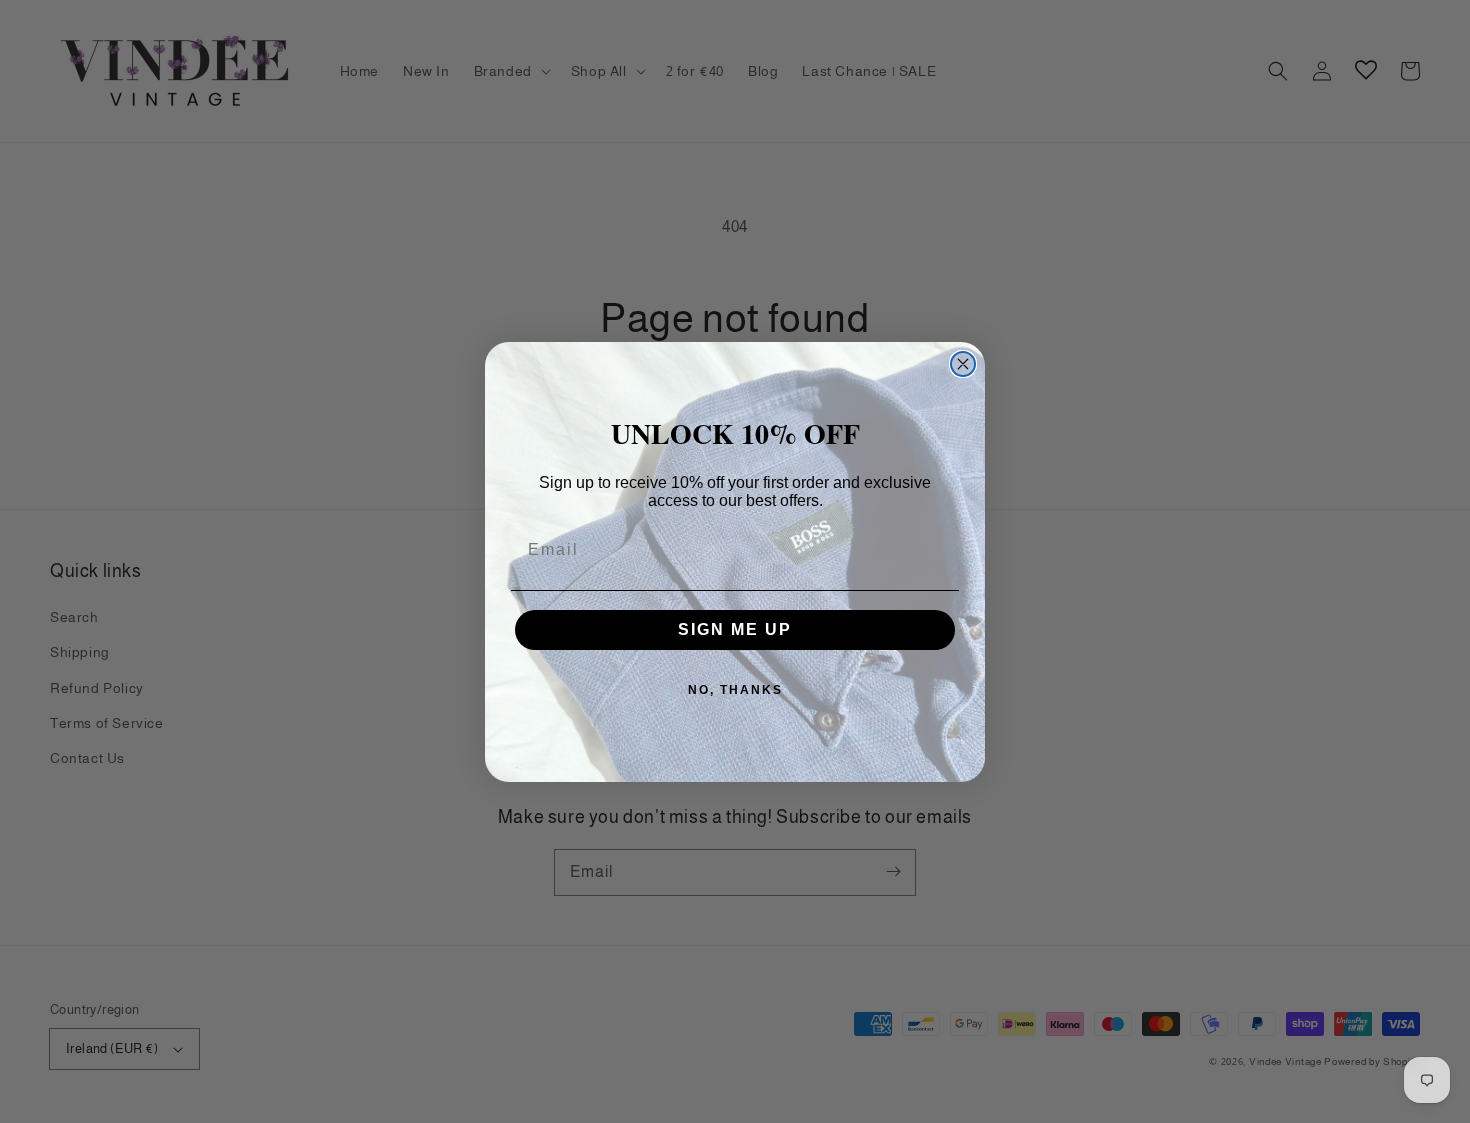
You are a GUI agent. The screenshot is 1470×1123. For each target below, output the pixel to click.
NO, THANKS (735, 690)
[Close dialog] (963, 364)
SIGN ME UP (735, 629)
